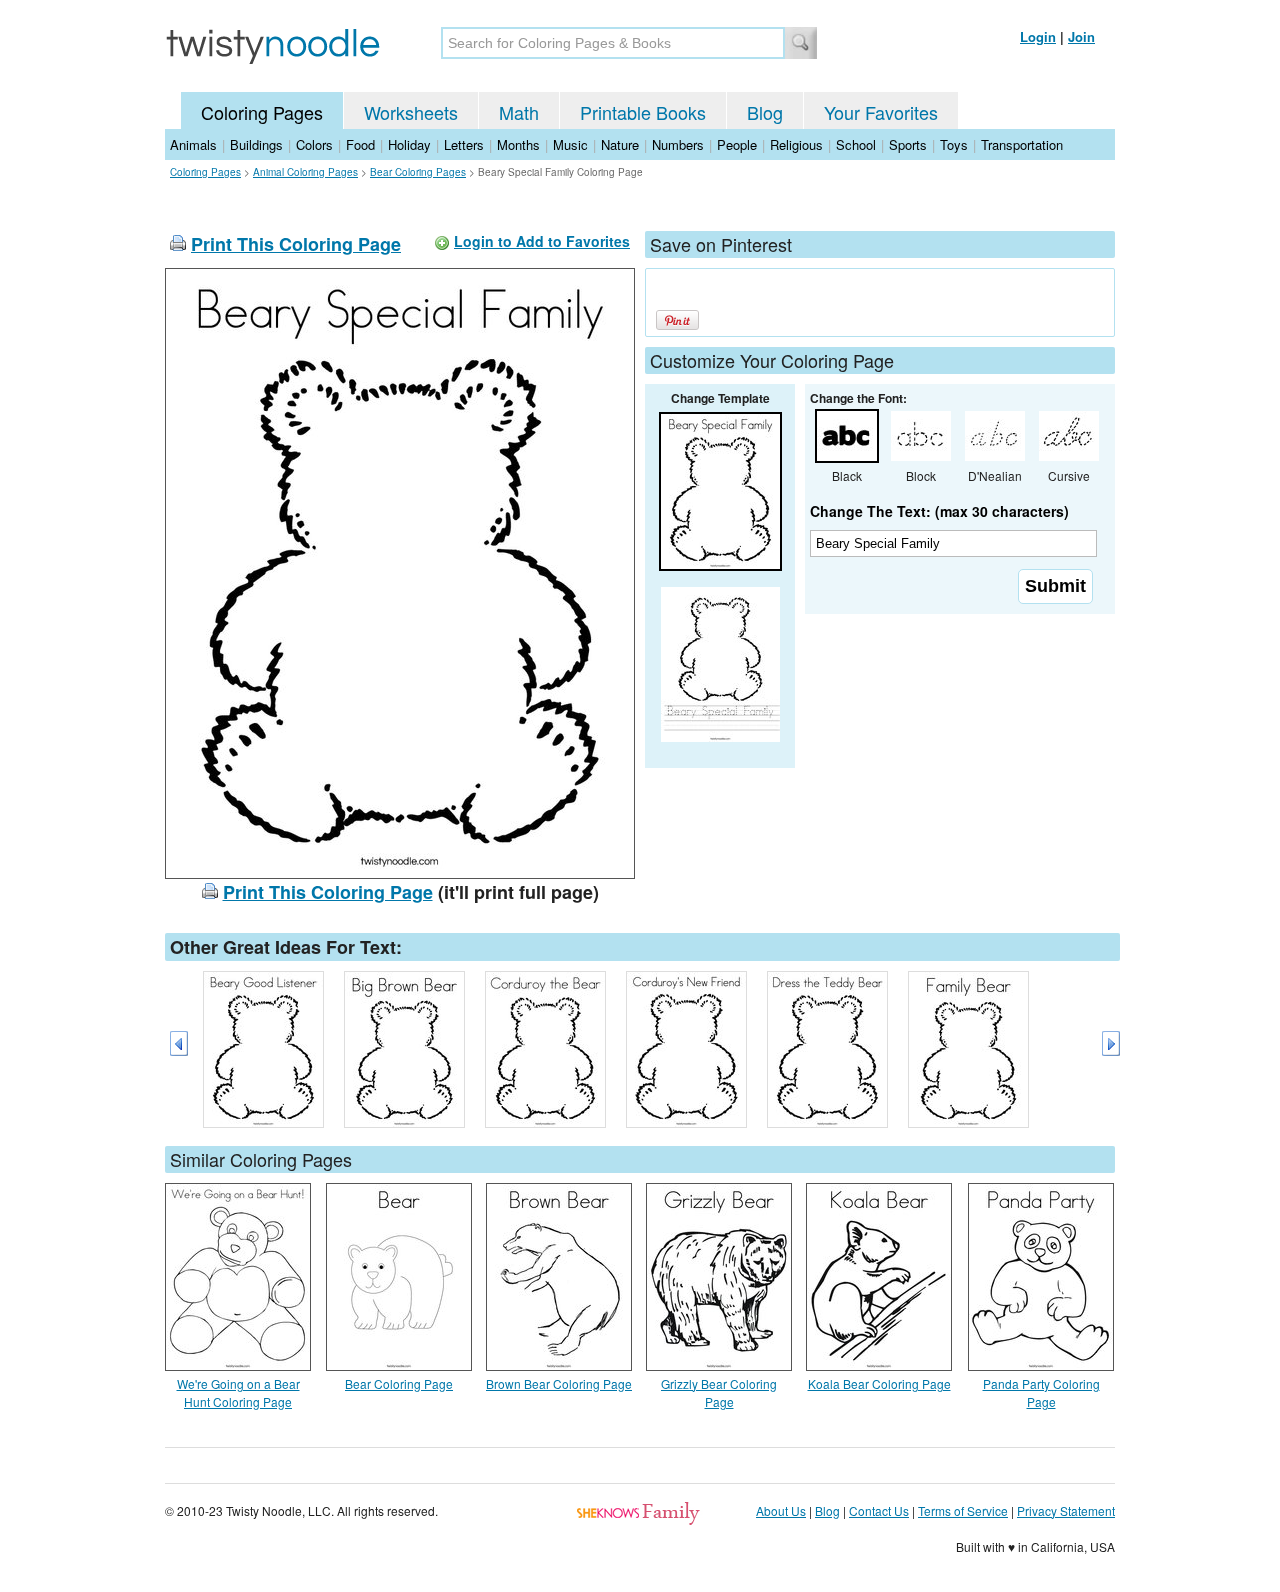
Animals (193, 144)
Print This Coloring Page (296, 244)
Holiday (409, 144)
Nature (620, 144)
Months (518, 144)
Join (1081, 36)
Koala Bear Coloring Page (879, 1383)
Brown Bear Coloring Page (559, 1383)
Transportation (1022, 144)
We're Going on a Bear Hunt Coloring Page (238, 1392)
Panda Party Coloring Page (1041, 1392)
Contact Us (879, 1510)
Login (1038, 36)
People (737, 144)
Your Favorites (881, 112)
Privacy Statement (1066, 1510)
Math (519, 112)
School (856, 144)
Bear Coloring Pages (418, 172)
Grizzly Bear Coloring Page (719, 1392)
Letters (464, 144)
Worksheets (411, 112)
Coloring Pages (262, 112)
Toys (954, 144)
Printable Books (643, 112)
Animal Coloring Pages (305, 172)
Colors (314, 144)
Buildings (256, 144)
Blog (765, 112)
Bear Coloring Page (399, 1383)
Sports (908, 144)
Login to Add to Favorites (542, 241)
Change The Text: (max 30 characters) (939, 511)
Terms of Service (963, 1510)
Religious (796, 144)
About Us (781, 1510)
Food (360, 144)
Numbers (678, 144)
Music (570, 144)
